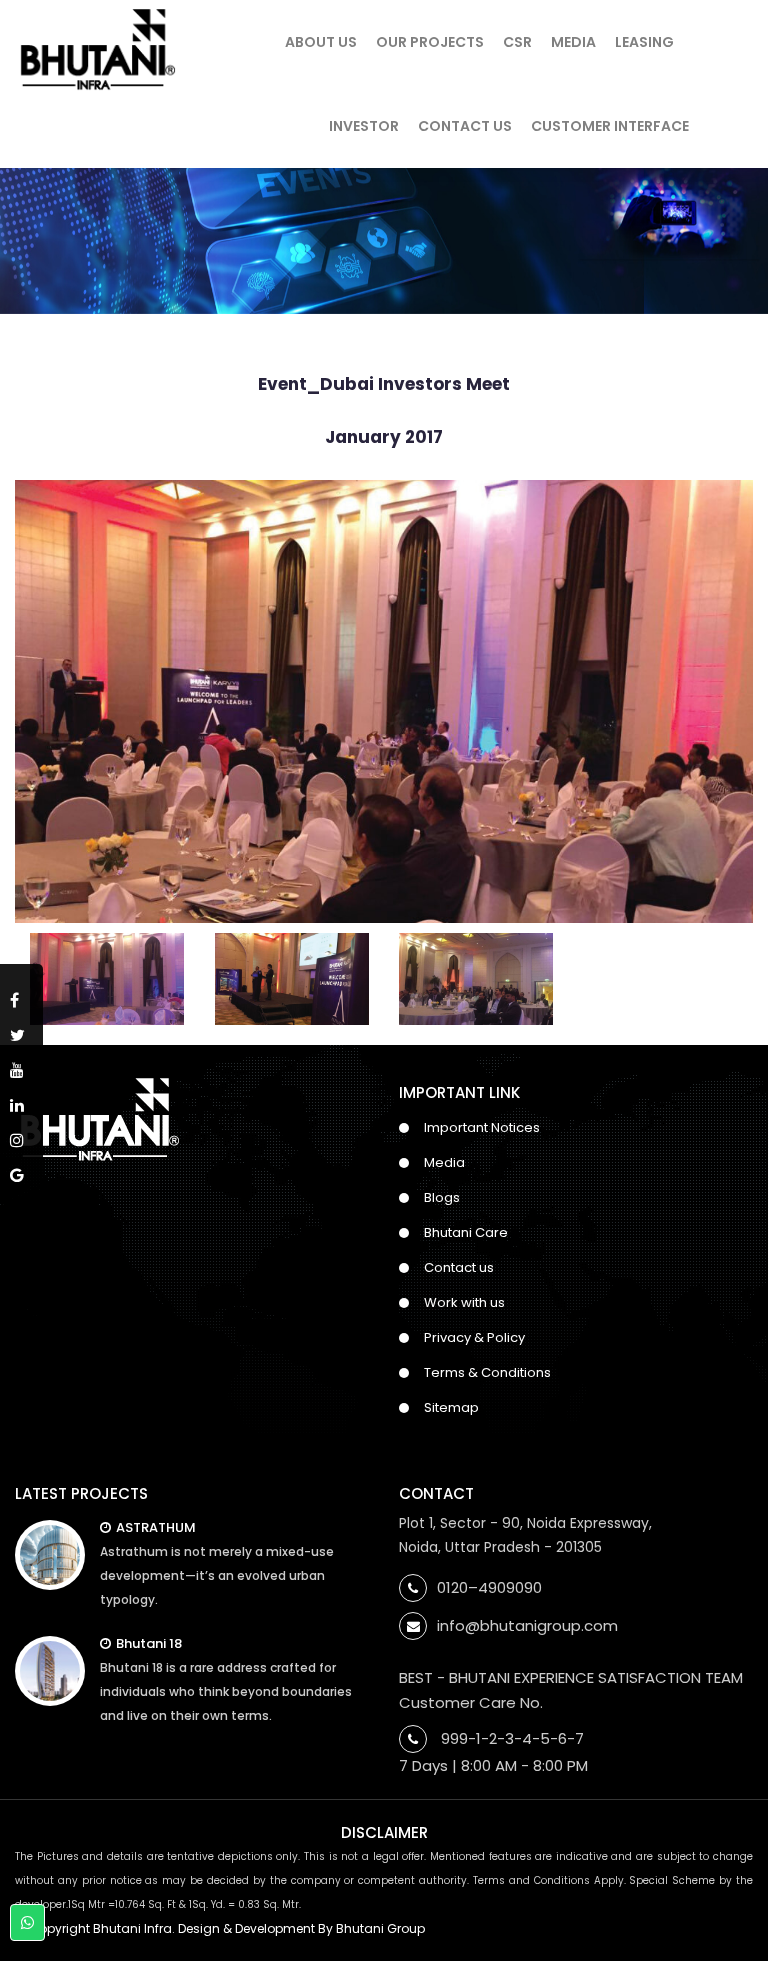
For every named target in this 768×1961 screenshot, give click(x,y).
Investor (364, 126)
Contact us (459, 1267)
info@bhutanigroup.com (527, 1625)
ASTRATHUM (156, 1527)
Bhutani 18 (149, 1643)
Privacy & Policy (474, 1337)
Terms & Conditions (487, 1372)
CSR (517, 42)
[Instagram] (21, 1136)
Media (573, 42)
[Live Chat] (27, 1923)
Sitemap (451, 1407)
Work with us (464, 1302)
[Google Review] (21, 1171)
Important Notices (482, 1127)
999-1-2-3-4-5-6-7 (512, 1738)
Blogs (442, 1197)
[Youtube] (21, 1066)
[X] (21, 1031)
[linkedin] (21, 1101)
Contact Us (465, 126)
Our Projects (430, 42)
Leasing (644, 42)
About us (321, 42)
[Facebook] (21, 996)
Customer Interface (610, 126)
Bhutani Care (466, 1232)
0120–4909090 (489, 1587)
